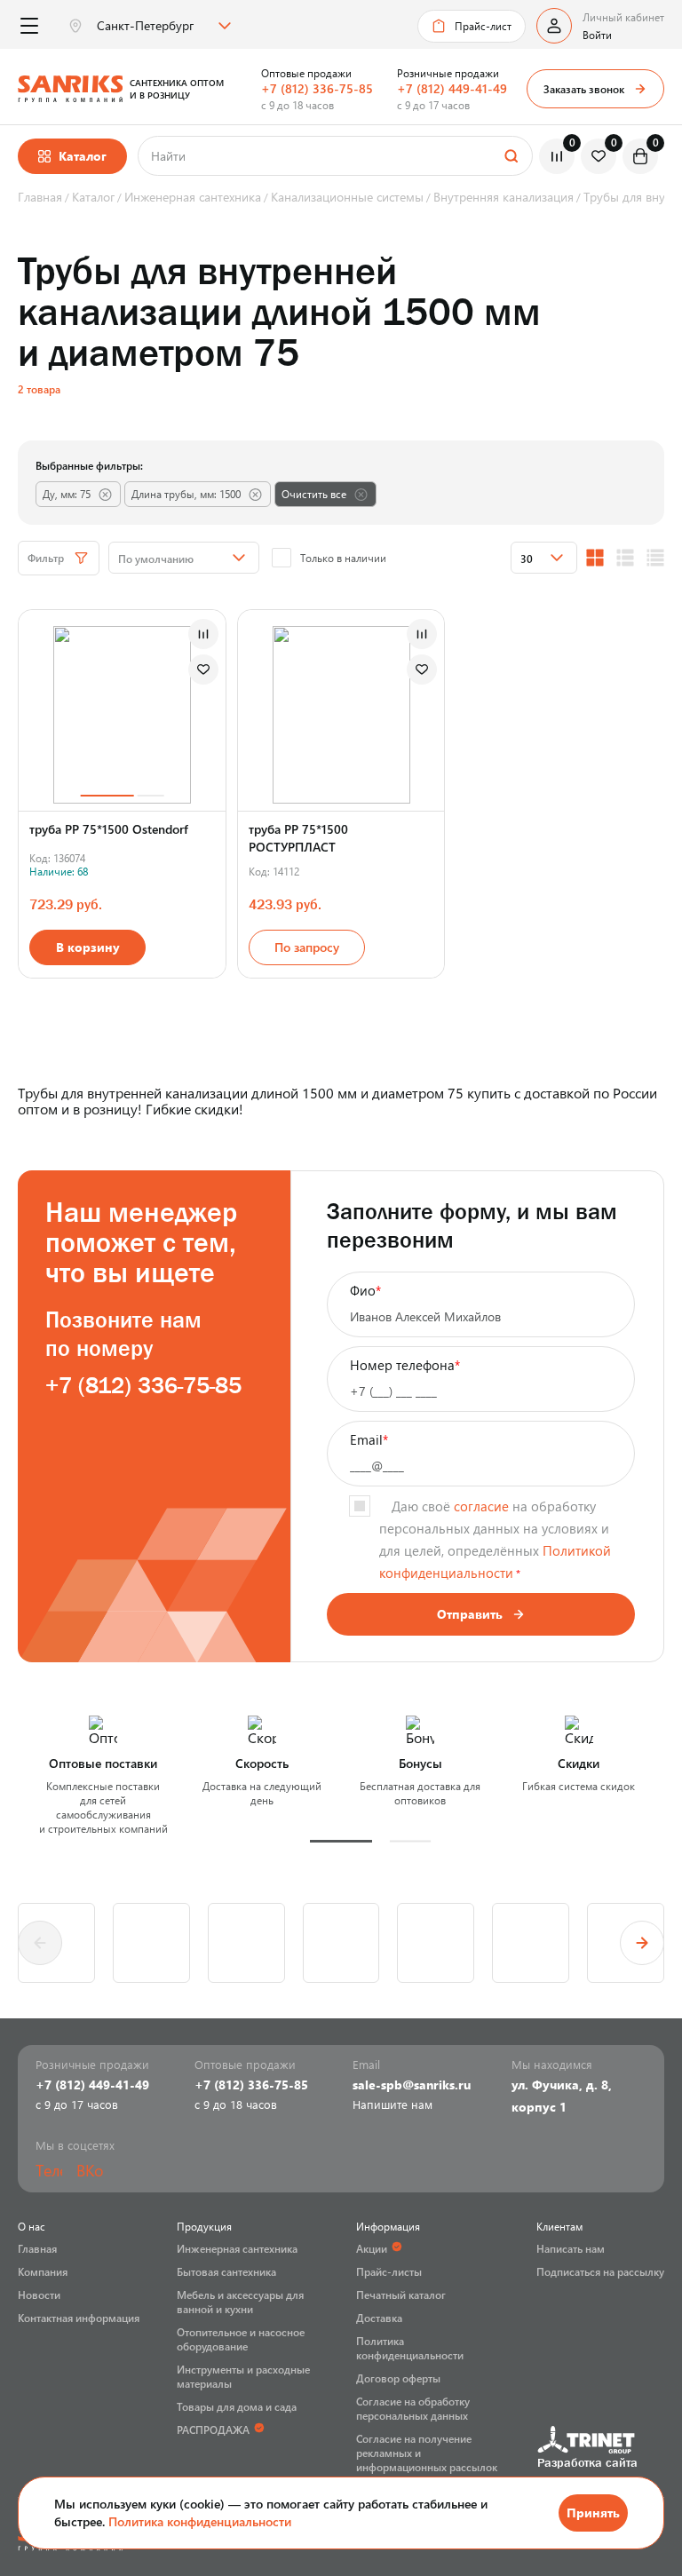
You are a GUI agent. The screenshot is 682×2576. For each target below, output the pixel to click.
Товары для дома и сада (237, 2406)
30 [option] (527, 559)
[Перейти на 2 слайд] (150, 795)
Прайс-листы (389, 2271)
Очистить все (314, 494)
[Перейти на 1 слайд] (107, 795)
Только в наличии (343, 558)
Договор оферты (398, 2378)
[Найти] (511, 156)
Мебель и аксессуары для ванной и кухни (240, 2302)
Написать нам (571, 2248)
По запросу (307, 947)
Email (369, 1439)
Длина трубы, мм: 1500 (186, 494)
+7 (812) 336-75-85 (317, 88)
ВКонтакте (90, 2170)
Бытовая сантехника (226, 2271)
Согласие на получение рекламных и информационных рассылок (427, 2453)
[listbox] (162, 26)
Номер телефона (405, 1365)
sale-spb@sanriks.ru (412, 2085)
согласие (481, 1506)
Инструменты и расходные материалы (243, 2376)
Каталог (83, 156)
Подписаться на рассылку (600, 2271)
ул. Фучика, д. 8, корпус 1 (562, 2096)
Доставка (379, 2318)
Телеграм (49, 2170)
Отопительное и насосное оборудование (241, 2339)
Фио (365, 1290)
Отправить (470, 1614)
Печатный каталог (401, 2295)
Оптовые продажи (306, 73)
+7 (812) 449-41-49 (452, 88)
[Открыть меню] (29, 26)
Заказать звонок (584, 89)
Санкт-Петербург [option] (145, 26)
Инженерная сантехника (237, 2248)
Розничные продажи (448, 73)
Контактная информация (79, 2318)
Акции (372, 2248)
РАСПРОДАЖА (213, 2429)
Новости (39, 2295)
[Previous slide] (40, 1943)
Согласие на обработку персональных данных (413, 2408)
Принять (593, 2513)
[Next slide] (642, 1943)
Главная (37, 2248)
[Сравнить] (203, 634)
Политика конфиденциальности (200, 2521)
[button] (341, 1841)
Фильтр (46, 558)
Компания (43, 2271)
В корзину (88, 947)
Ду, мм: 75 (67, 494)
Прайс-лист (483, 26)
